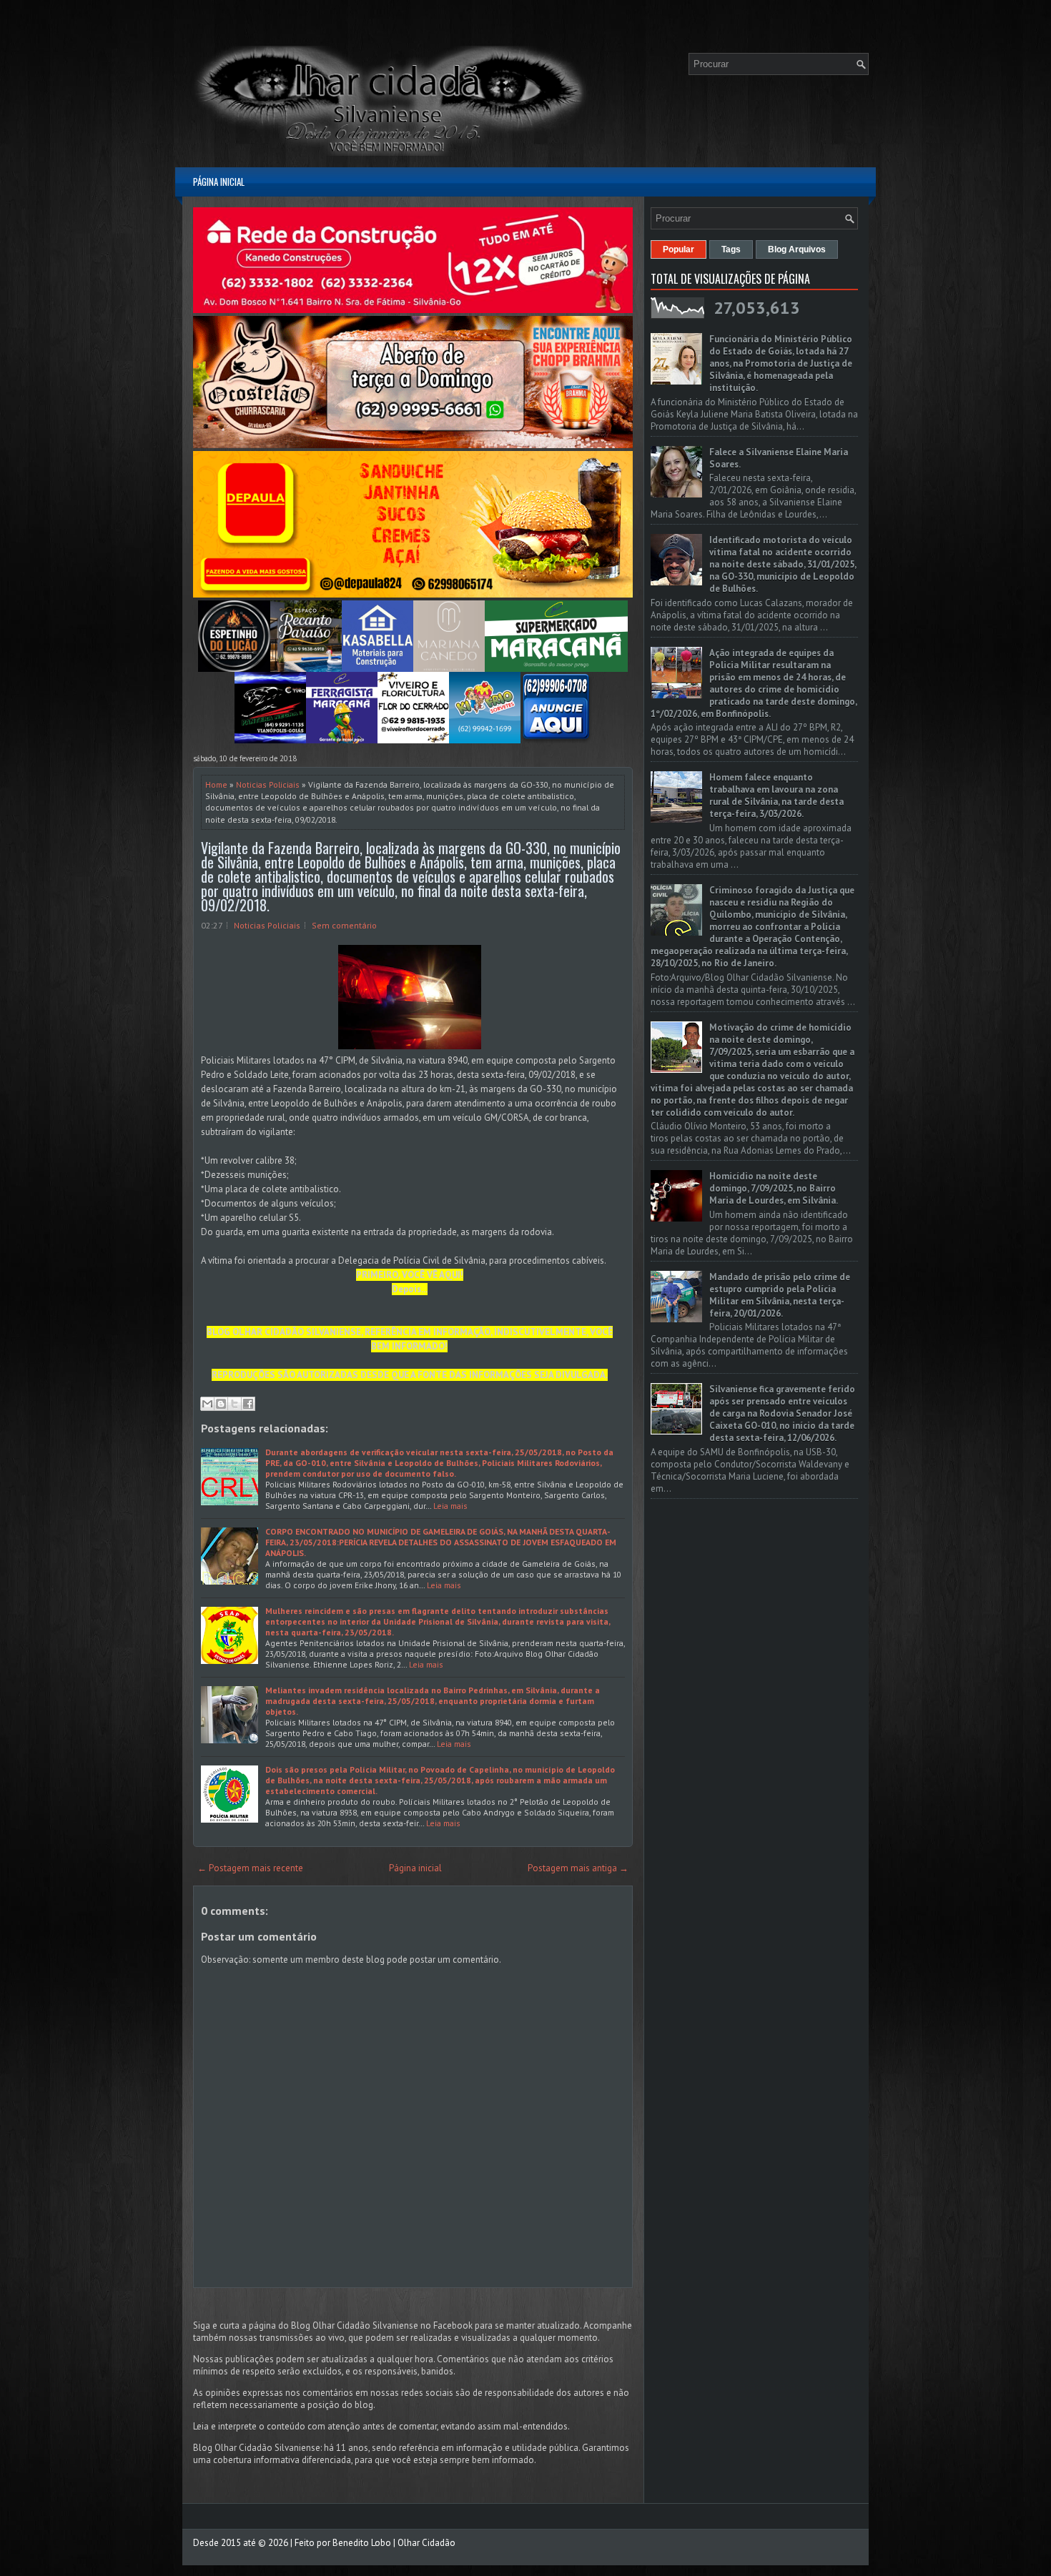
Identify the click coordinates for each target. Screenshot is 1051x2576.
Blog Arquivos (797, 249)
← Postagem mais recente (250, 1868)
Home (216, 784)
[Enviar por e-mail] (207, 1404)
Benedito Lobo (362, 2543)
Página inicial (219, 182)
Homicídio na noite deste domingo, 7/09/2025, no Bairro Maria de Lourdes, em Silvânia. (774, 1188)
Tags (731, 249)
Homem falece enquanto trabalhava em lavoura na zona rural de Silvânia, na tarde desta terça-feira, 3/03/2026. (776, 796)
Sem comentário (344, 925)
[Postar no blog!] (221, 1404)
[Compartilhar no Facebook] (248, 1404)
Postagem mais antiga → (578, 1868)
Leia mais (450, 1506)
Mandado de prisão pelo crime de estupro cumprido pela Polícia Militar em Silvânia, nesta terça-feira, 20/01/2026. (780, 1295)
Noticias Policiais (268, 784)
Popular (679, 249)
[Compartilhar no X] (235, 1404)
